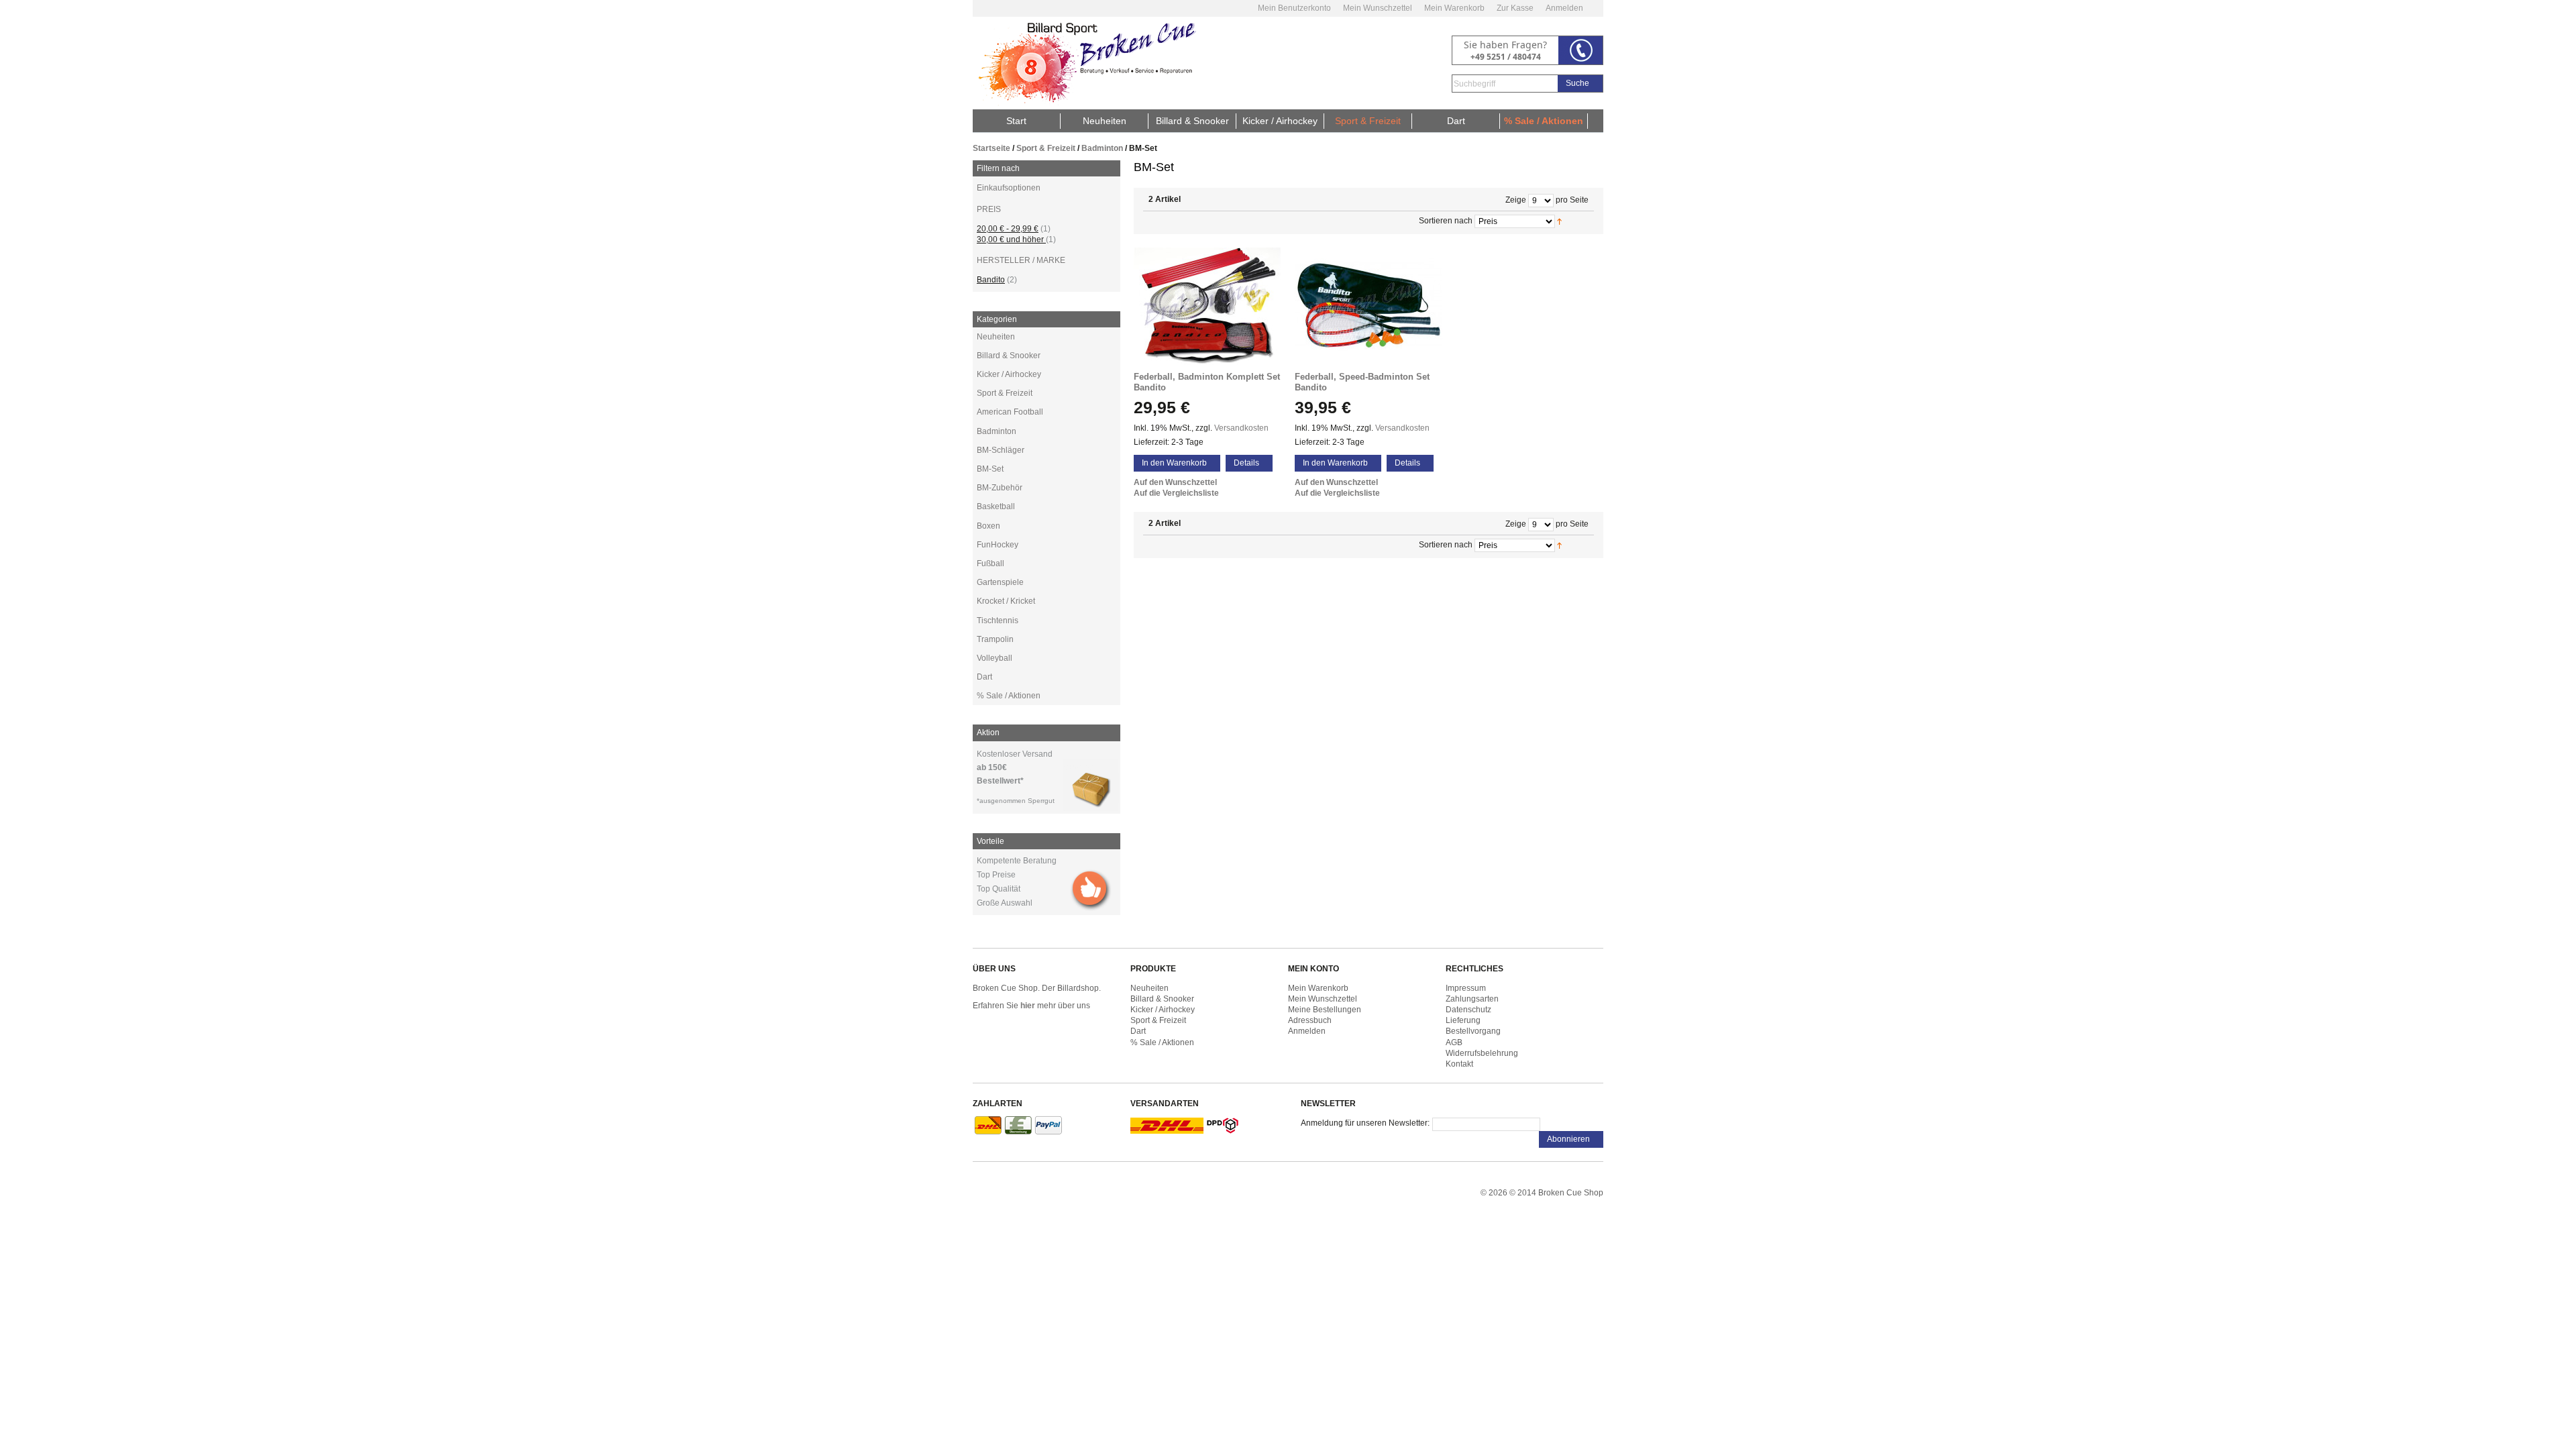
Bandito (991, 280)
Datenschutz (1468, 1010)
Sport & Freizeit (1046, 148)
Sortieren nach (1446, 221)
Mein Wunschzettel (1378, 8)
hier (1028, 1006)
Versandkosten (1241, 428)
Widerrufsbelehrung (1482, 1053)
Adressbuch (1310, 1020)
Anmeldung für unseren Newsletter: (1365, 1123)
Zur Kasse (1515, 8)
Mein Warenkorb (1454, 8)
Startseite (991, 148)
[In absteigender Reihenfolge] (1575, 221)
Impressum (1466, 988)
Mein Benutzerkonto (1294, 8)
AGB (1454, 1042)
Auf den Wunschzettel (1175, 482)
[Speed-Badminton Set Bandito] (1368, 306)
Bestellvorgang (1473, 1031)
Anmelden (1564, 8)
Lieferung (1463, 1020)
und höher (1011, 239)
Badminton (1102, 148)
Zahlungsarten (1472, 999)
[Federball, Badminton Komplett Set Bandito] (1207, 306)
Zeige (1516, 200)
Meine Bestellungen (1325, 1010)
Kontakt (1459, 1064)
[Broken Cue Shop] (1085, 63)
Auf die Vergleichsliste (1176, 493)
